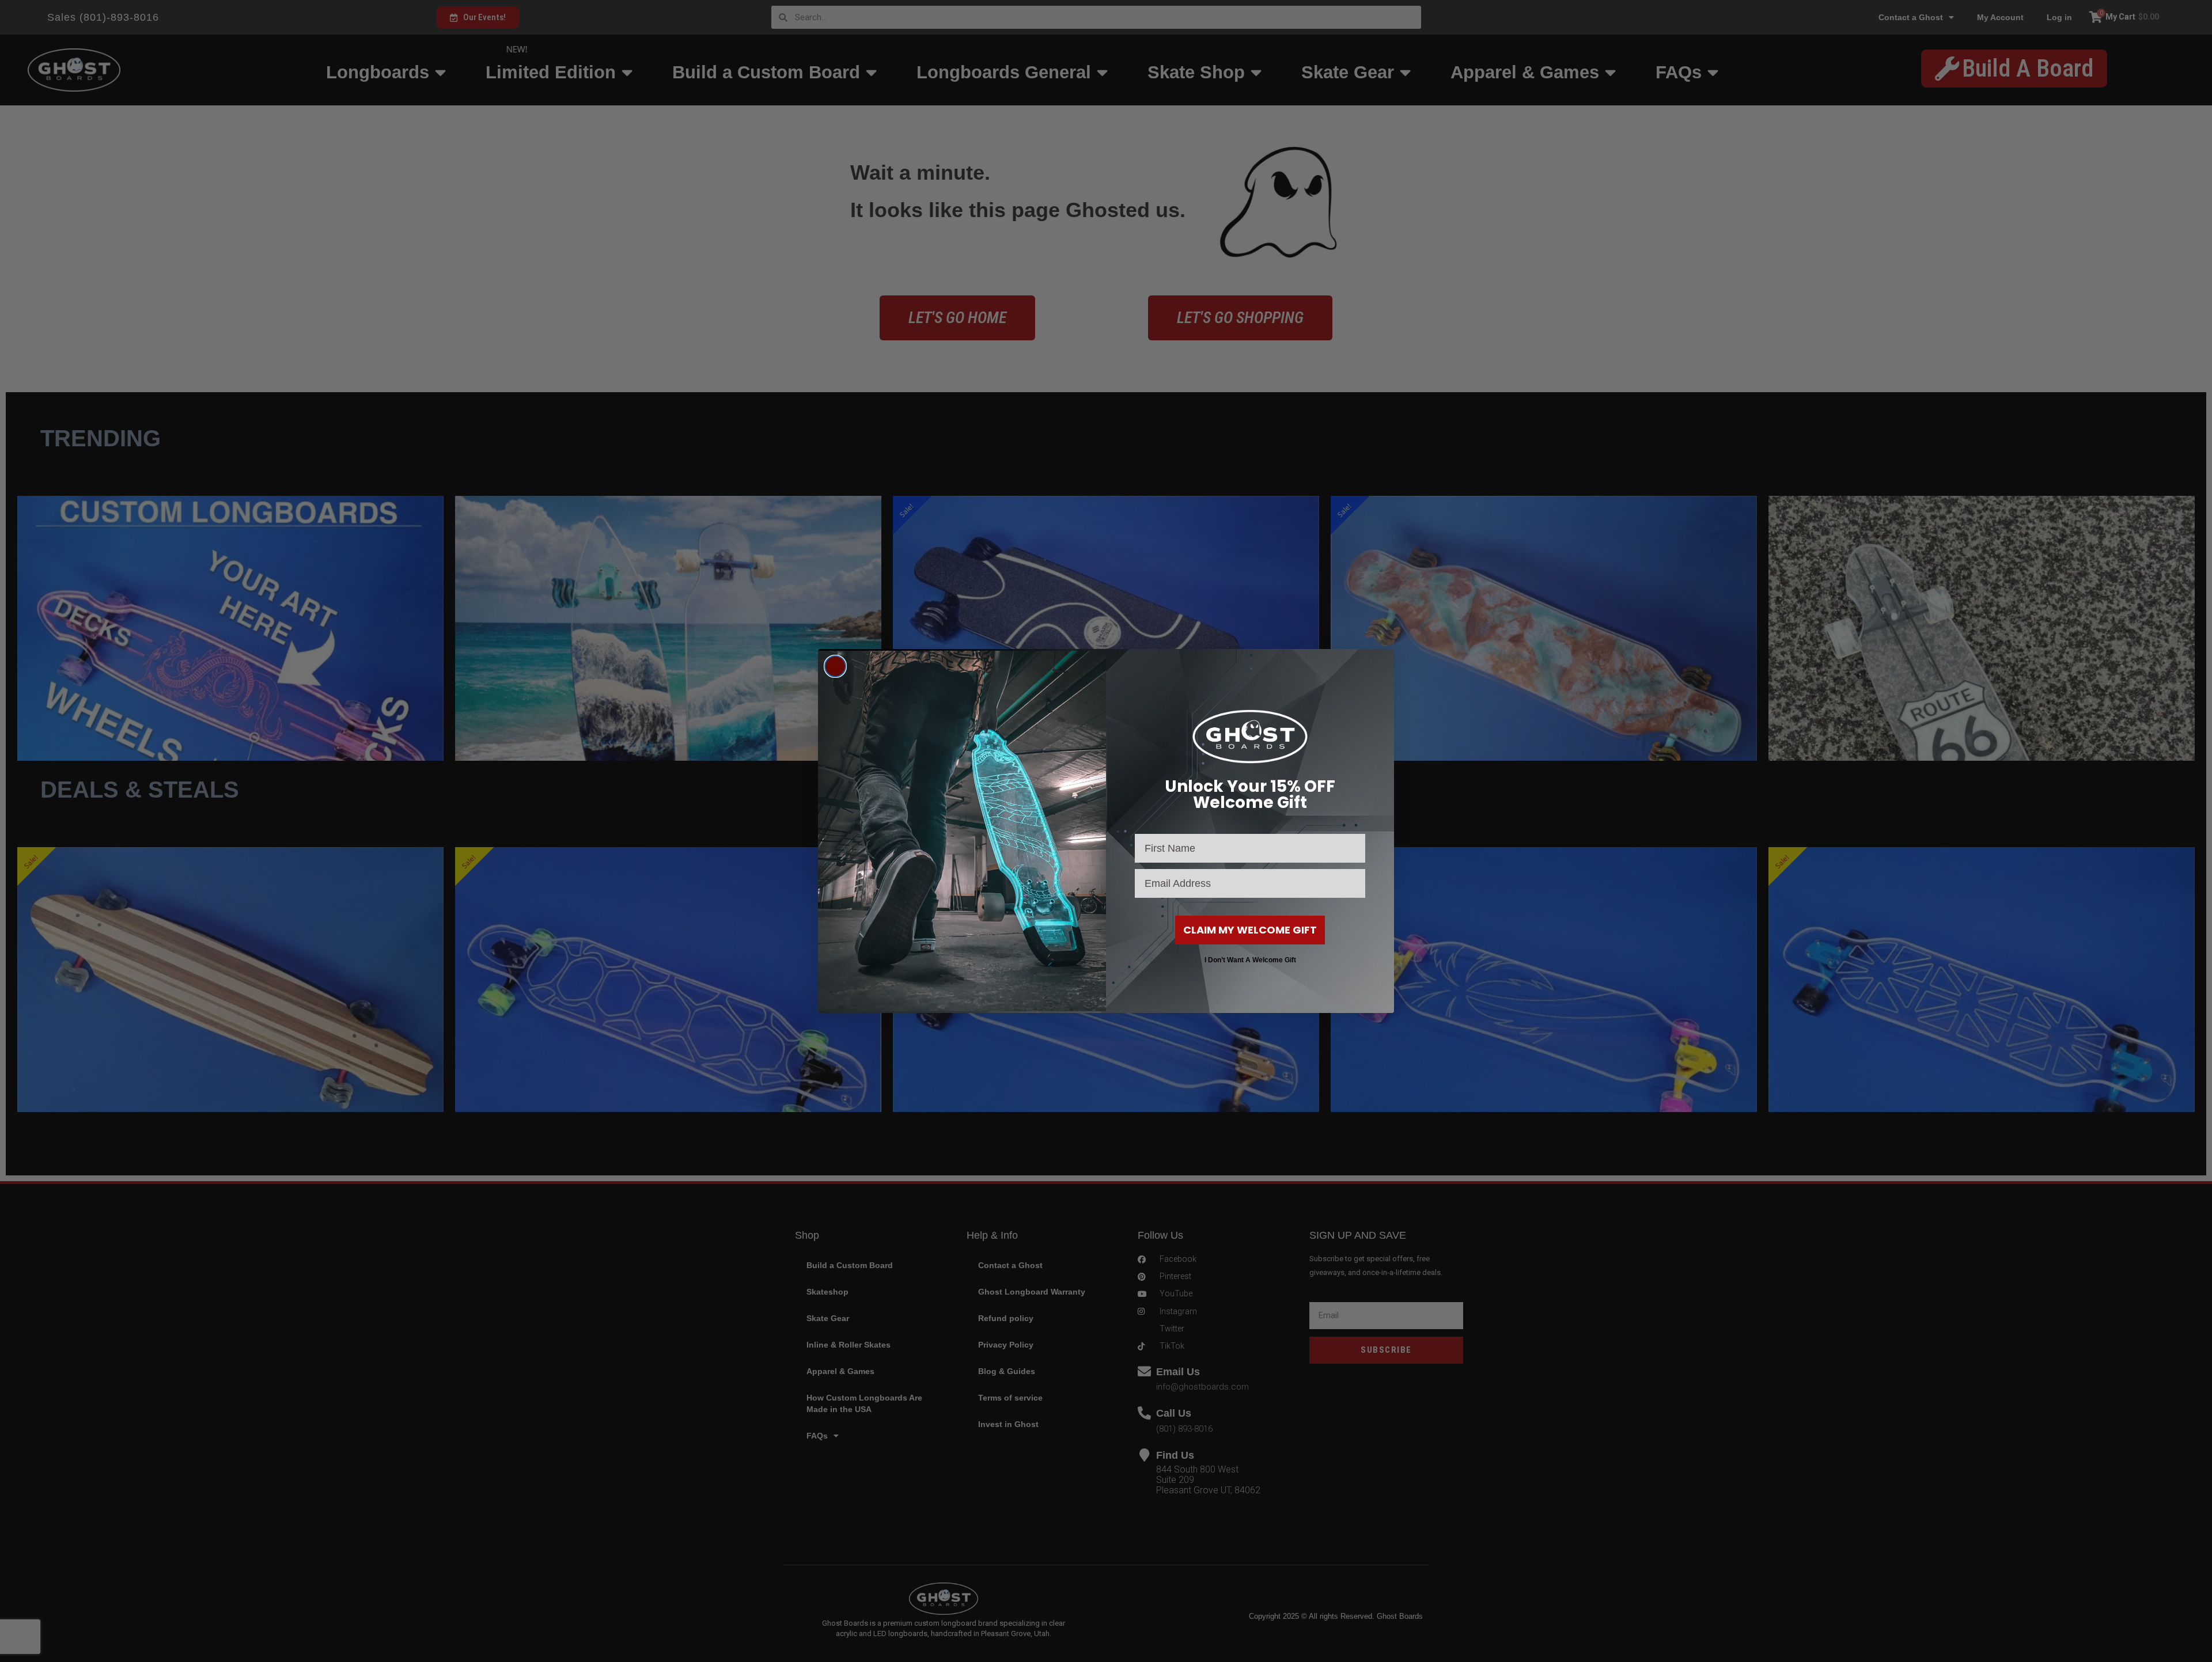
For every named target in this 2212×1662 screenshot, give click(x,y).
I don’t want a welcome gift (1250, 960)
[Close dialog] (835, 666)
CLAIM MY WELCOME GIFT (1250, 930)
